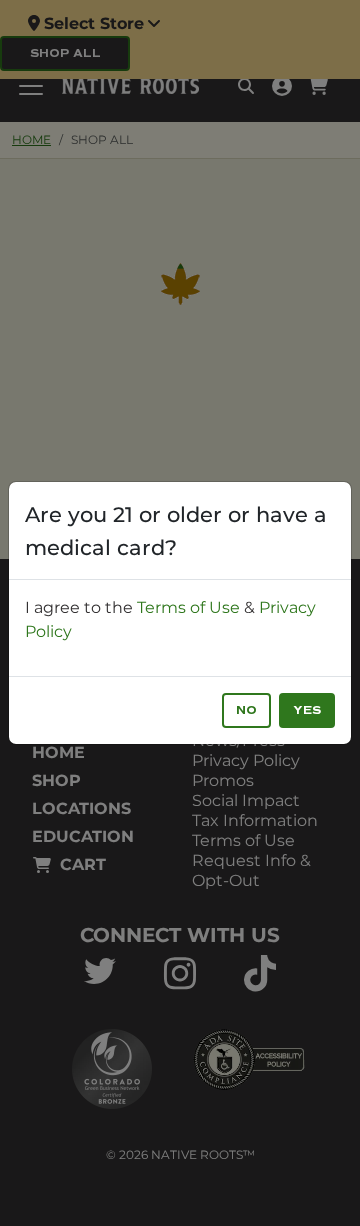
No (246, 710)
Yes (307, 710)
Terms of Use (188, 607)
